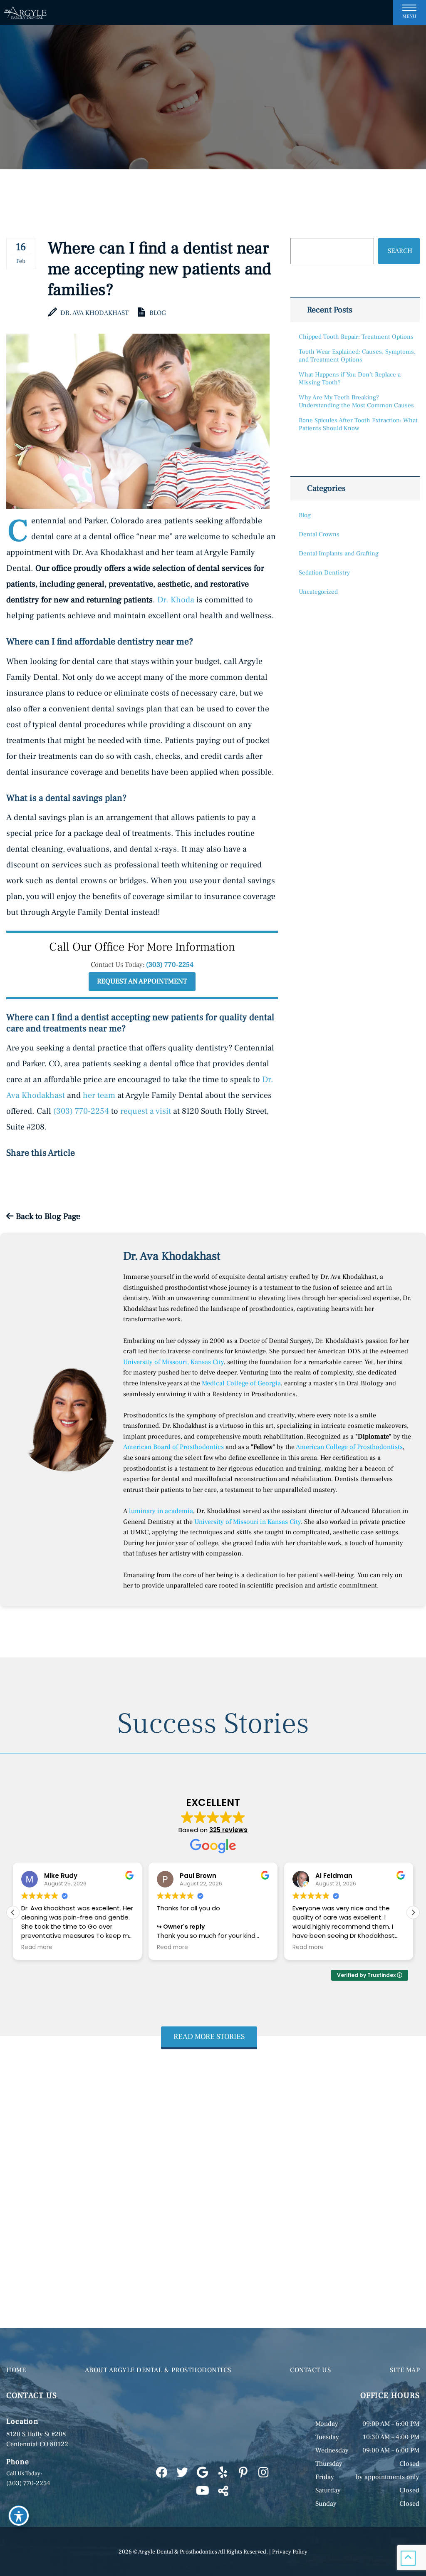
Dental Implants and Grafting (339, 554)
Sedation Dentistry (324, 573)
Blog (158, 313)
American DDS (339, 1351)
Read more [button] (37, 1947)
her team (99, 1095)
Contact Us (310, 2370)
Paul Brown (62, 1876)
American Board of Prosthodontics (173, 1447)
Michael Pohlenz (342, 1876)
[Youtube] (202, 2491)
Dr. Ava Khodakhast (94, 313)
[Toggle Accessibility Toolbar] (19, 2516)
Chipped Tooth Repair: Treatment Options (356, 337)
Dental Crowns (319, 534)
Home (16, 2370)
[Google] (202, 2473)
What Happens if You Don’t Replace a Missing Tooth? (350, 379)
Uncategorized (318, 592)
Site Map (405, 2370)
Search (400, 251)
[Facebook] (162, 2473)
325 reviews (228, 1830)
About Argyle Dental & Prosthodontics (158, 2370)
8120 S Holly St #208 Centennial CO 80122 (37, 2439)
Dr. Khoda (176, 600)
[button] (413, 1912)
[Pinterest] (243, 2473)
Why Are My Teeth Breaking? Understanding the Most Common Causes (356, 401)
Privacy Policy (290, 2552)
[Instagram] (264, 2473)
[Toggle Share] (223, 2491)
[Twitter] (182, 2473)
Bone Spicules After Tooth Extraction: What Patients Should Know (358, 424)
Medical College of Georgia (241, 1383)
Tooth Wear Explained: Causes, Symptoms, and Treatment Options (357, 356)
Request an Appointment (142, 981)
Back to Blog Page (47, 1216)
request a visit (146, 1111)
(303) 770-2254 (170, 965)
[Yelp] (223, 2473)
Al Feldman (198, 1876)
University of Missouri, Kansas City (173, 1362)
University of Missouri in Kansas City (248, 1522)
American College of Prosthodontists (349, 1447)
